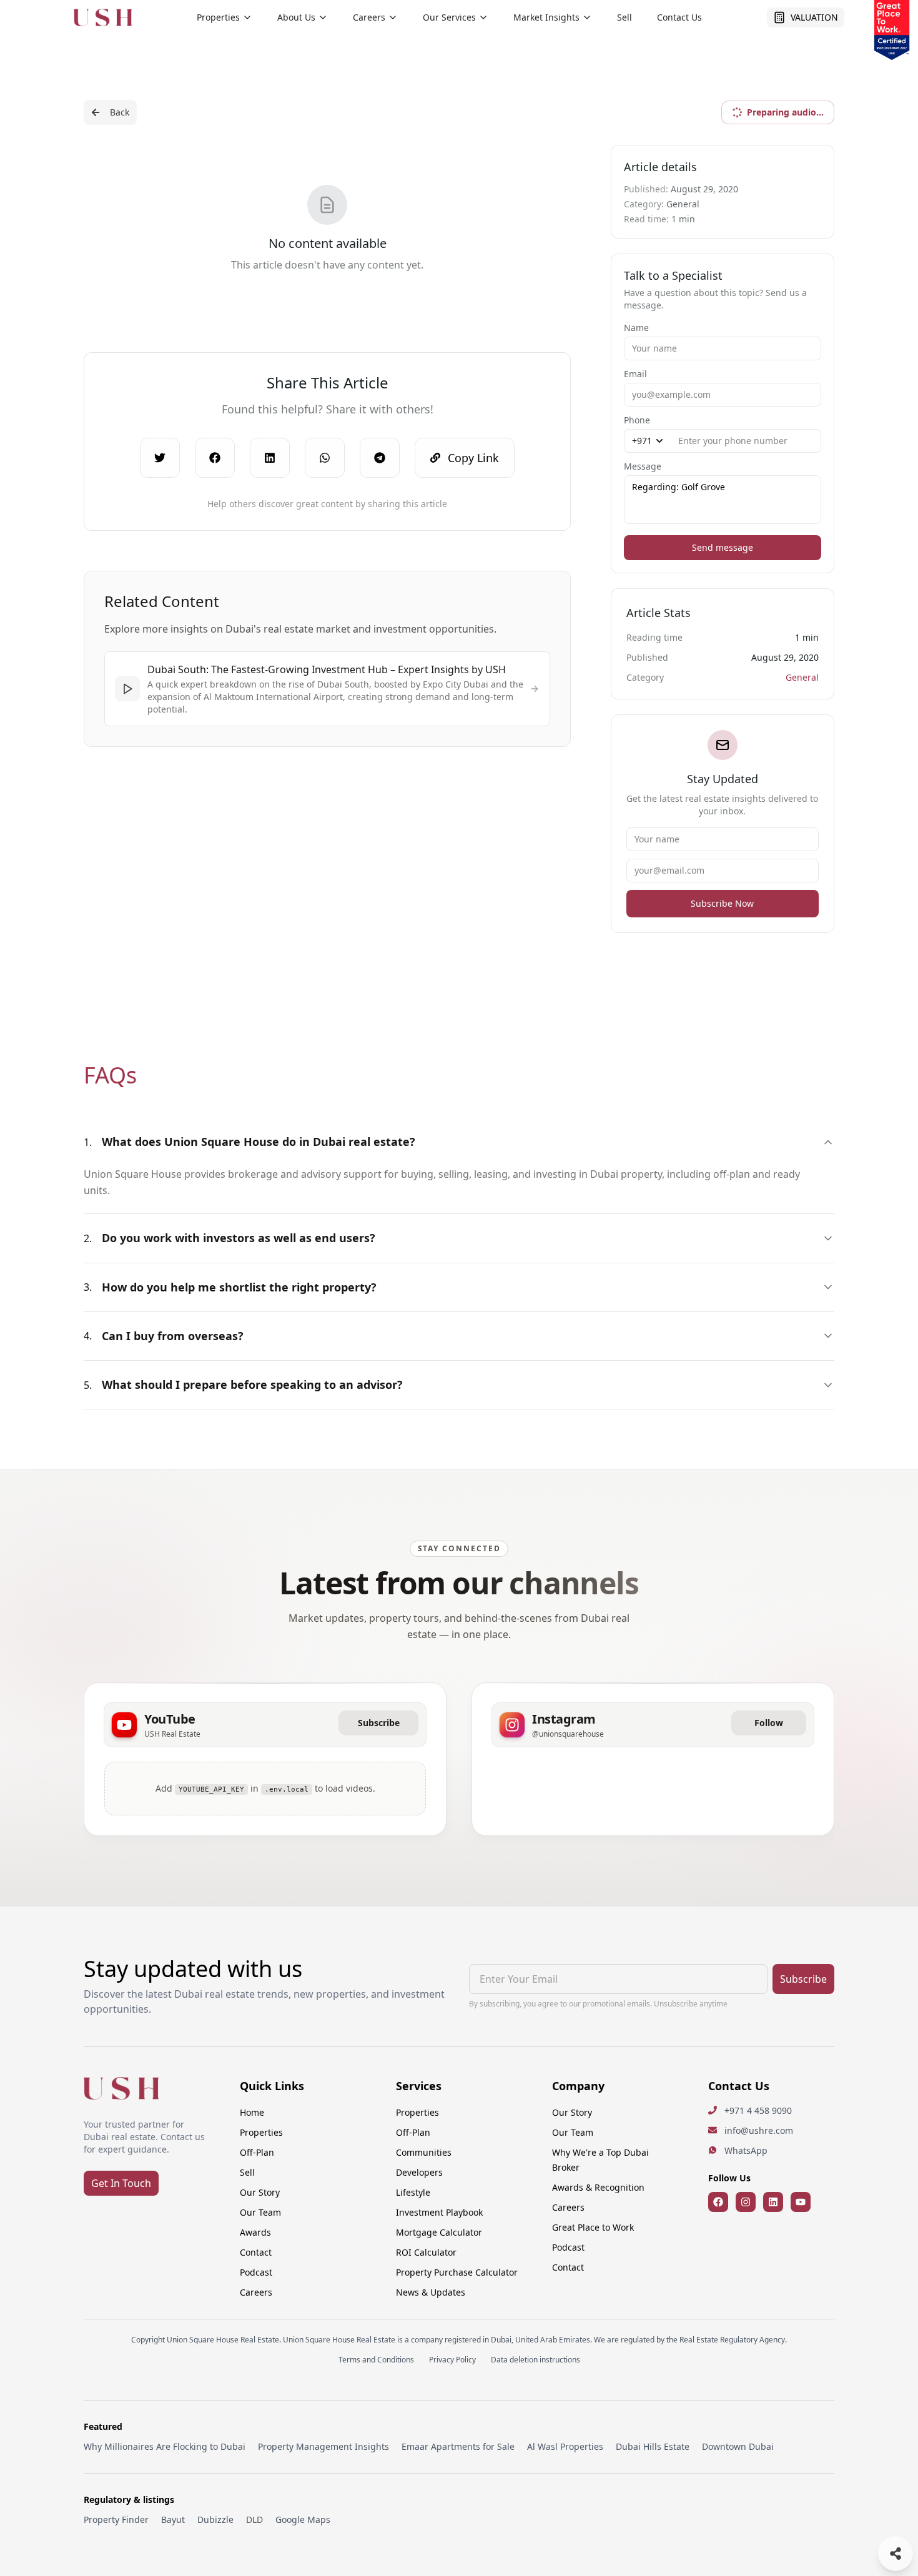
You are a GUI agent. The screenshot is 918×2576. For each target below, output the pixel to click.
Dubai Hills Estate (653, 2446)
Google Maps (303, 2519)
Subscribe (379, 1723)
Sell (624, 17)
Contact (256, 2252)
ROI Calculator (426, 2252)
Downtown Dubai (738, 2446)
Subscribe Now (722, 903)
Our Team (260, 2212)
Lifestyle (413, 2192)
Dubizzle (215, 2519)
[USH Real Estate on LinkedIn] (773, 2202)
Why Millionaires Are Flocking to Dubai (165, 2446)
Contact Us (679, 17)
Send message (723, 547)
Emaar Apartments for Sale (458, 2446)
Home (252, 2112)
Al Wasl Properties (565, 2446)
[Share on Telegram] (380, 458)
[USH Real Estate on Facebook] (718, 2202)
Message (643, 466)
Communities (424, 2152)
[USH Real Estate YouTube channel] (801, 2202)
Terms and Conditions (376, 2360)
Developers (419, 2172)
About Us (296, 17)
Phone (637, 420)
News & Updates (431, 2292)
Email (635, 374)
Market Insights (546, 17)
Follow (769, 1723)
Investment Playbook (439, 2212)
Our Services (449, 17)
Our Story (260, 2192)
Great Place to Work (593, 2227)
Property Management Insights (323, 2446)
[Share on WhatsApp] (325, 458)
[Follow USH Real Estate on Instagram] (746, 2202)
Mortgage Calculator (439, 2232)
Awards (255, 2232)
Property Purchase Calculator (457, 2272)
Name (636, 328)
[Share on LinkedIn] (270, 458)
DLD (254, 2519)
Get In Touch (121, 2183)
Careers (369, 17)
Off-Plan (257, 2152)
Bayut (173, 2519)
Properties (218, 17)
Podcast (256, 2272)
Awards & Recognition (598, 2187)
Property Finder (116, 2519)
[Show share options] (896, 2554)
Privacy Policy (452, 2360)
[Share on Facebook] (215, 458)
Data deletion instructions (535, 2360)
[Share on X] (160, 458)
